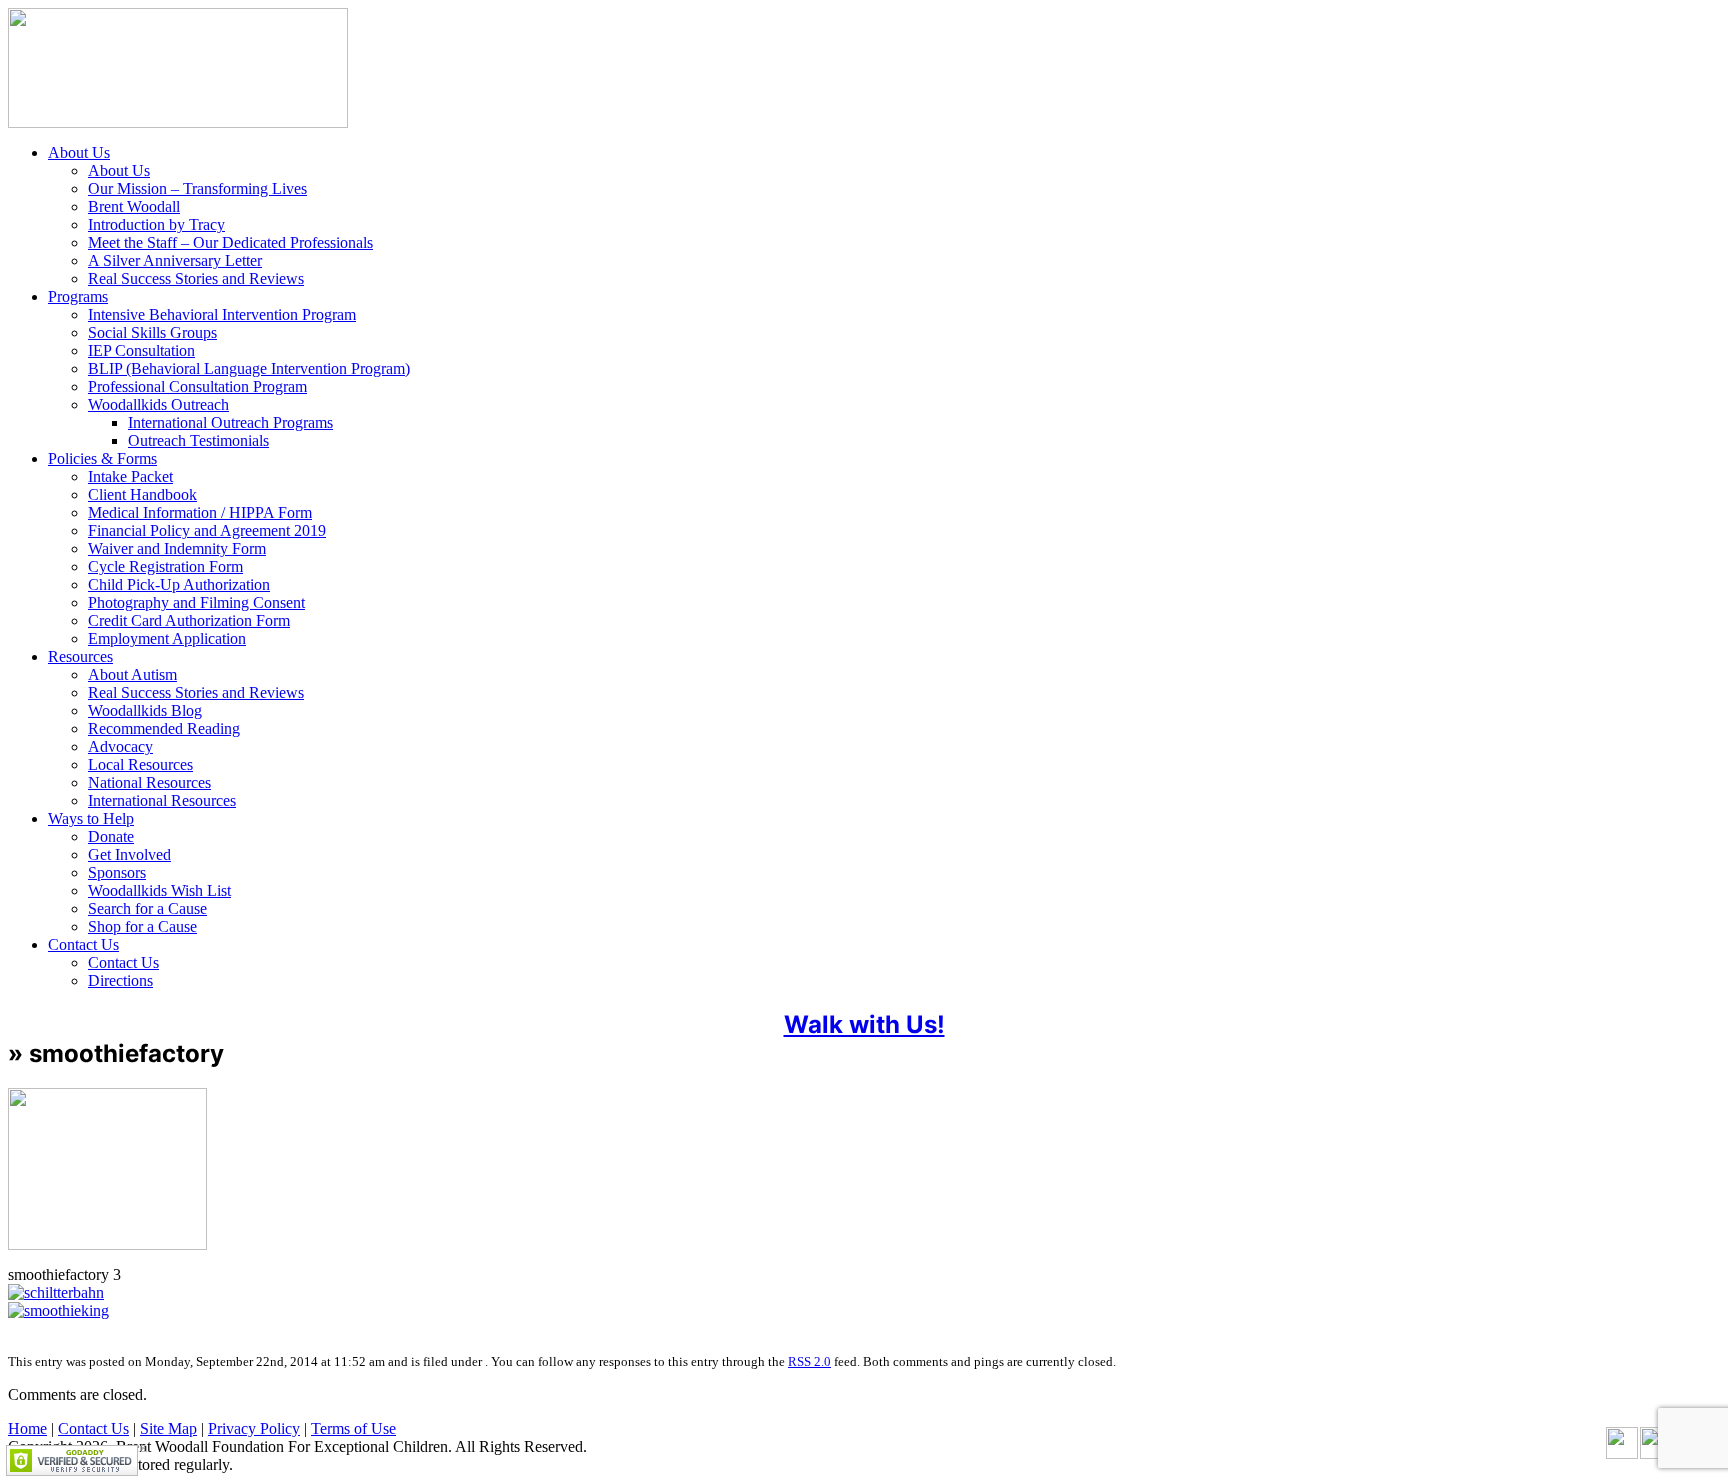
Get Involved (129, 854)
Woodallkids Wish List (159, 890)
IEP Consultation (141, 350)
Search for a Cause (147, 908)
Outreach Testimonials (198, 440)
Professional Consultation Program (197, 386)
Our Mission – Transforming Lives (197, 188)
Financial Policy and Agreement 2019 (207, 530)
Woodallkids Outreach (158, 404)
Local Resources (140, 764)
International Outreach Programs (230, 422)
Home (27, 1428)
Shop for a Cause (142, 926)
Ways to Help (91, 818)
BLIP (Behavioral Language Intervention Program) (249, 368)
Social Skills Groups (152, 332)
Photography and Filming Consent (196, 602)
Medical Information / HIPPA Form (200, 512)
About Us (79, 152)
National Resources (149, 782)
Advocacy (120, 746)
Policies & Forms (102, 458)
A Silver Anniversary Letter (175, 260)
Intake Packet (130, 476)
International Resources (162, 800)
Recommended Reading (164, 728)
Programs (78, 296)
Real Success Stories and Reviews (196, 278)
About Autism (132, 674)
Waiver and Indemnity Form (177, 548)
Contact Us (83, 944)
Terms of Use (353, 1428)
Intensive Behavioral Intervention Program (222, 314)
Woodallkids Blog (145, 710)
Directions (120, 980)
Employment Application (167, 638)
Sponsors (117, 872)
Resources (80, 656)
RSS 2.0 (809, 1361)
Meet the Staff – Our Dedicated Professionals (230, 242)
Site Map (168, 1428)
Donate (111, 836)
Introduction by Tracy (156, 224)
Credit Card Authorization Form (189, 620)
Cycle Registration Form (165, 566)
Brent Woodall (134, 206)
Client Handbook (142, 494)
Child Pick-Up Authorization (179, 584)
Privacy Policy (254, 1428)
